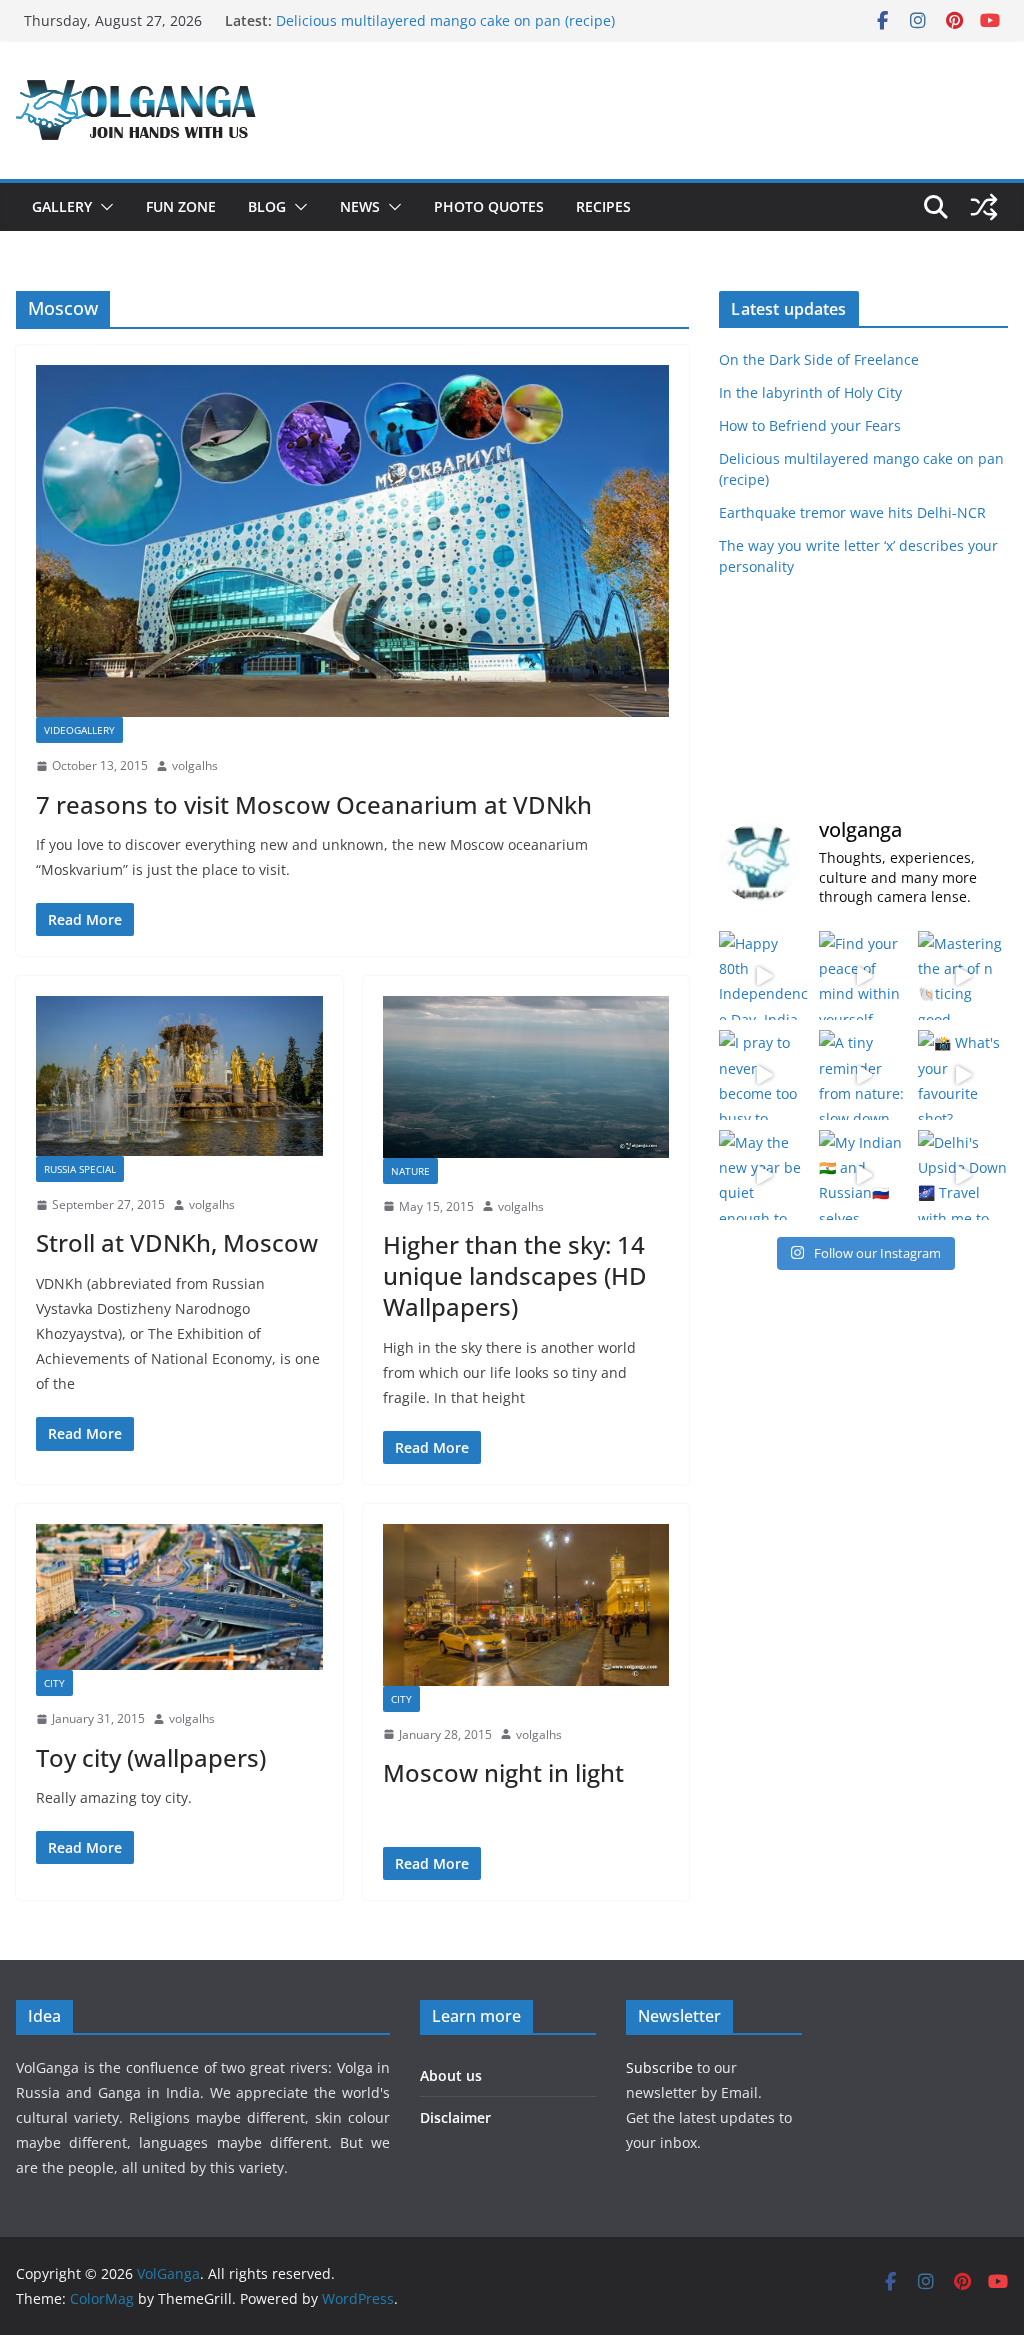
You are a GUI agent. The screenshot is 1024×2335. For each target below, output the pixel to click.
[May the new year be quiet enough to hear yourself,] (764, 1175)
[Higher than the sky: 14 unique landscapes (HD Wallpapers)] (526, 1076)
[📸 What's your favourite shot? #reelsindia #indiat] (963, 1075)
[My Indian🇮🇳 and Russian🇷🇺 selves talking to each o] (864, 1175)
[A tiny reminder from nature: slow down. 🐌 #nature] (864, 1075)
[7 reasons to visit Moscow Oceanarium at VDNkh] (352, 541)
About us (451, 2075)
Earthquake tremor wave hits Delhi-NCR (852, 512)
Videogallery (79, 730)
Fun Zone (181, 206)
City (54, 1683)
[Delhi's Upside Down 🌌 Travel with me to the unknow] (963, 1175)
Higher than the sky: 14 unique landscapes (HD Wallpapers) (515, 1275)
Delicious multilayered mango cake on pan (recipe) (445, 20)
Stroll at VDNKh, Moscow (177, 1242)
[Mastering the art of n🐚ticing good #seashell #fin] (963, 976)
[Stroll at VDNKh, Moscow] (179, 1075)
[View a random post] (984, 207)
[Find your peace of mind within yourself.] (864, 976)
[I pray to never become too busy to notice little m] (764, 1075)
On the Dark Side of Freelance (819, 359)
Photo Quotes (489, 206)
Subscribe (661, 2067)
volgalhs (195, 765)
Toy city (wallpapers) (151, 1757)
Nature (410, 1171)
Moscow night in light (503, 1772)
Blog (267, 206)
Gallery (62, 206)
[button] (103, 207)
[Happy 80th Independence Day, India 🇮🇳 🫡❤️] (764, 976)
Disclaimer (455, 2117)
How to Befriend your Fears (810, 425)
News (360, 206)
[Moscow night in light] (526, 1604)
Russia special (80, 1169)
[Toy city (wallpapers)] (179, 1597)
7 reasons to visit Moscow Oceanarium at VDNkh (314, 804)
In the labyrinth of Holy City (810, 392)
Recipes (603, 206)
